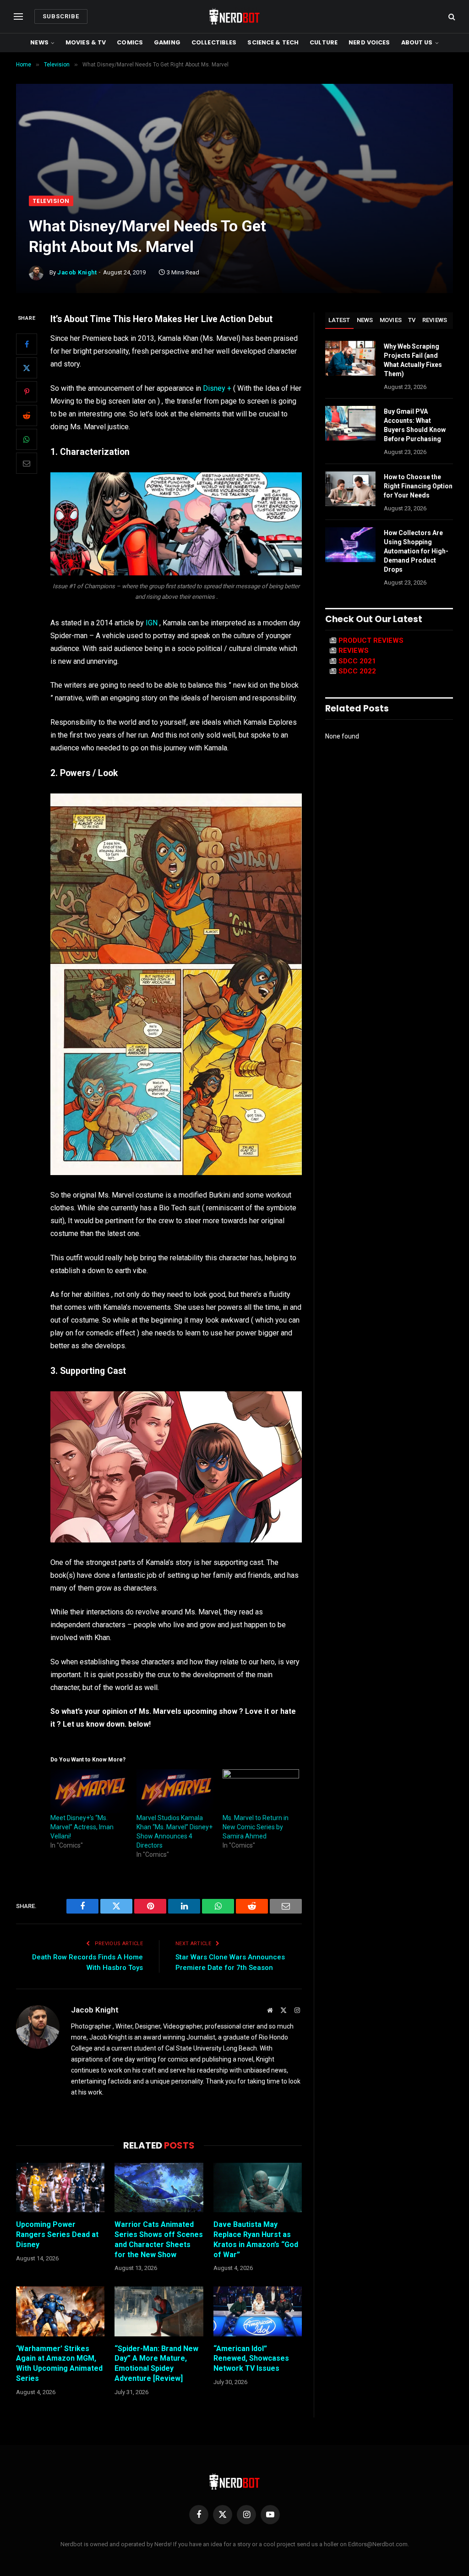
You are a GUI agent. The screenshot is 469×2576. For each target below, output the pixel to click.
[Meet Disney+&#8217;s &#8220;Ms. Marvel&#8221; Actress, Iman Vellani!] (89, 1791)
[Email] (27, 463)
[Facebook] (27, 344)
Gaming (167, 42)
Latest (339, 320)
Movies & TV (86, 42)
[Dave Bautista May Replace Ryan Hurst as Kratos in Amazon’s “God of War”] (258, 2188)
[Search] (451, 17)
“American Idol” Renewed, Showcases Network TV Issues (251, 2359)
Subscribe (61, 16)
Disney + (218, 388)
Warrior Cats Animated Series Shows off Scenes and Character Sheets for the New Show (159, 2239)
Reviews (435, 320)
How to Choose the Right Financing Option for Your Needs (418, 486)
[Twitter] (27, 368)
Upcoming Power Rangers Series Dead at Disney (57, 2234)
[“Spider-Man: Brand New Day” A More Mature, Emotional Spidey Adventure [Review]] (159, 2311)
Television (51, 201)
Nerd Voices (369, 42)
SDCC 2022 (357, 671)
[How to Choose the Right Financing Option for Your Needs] (350, 489)
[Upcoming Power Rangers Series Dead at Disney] (60, 2188)
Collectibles (214, 42)
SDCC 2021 (357, 661)
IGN (152, 623)
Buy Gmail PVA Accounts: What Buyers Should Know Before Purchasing (415, 425)
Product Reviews (371, 640)
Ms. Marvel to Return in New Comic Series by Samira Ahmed (256, 1827)
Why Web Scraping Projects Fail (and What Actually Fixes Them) (413, 360)
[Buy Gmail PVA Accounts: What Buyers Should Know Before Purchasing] (350, 423)
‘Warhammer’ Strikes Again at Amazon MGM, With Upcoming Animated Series (59, 2363)
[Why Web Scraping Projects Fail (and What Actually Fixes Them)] (350, 358)
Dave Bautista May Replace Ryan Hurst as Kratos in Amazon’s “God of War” (256, 2239)
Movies (391, 320)
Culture (324, 42)
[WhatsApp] (27, 439)
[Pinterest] (27, 392)
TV (412, 320)
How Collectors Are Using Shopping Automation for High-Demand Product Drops (416, 551)
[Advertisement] (234, 127)
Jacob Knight (77, 272)
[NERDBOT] (234, 16)
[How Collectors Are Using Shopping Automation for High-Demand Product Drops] (350, 545)
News (39, 42)
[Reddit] (27, 416)
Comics (130, 42)
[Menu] (18, 17)
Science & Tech (273, 42)
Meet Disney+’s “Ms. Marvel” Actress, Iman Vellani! (82, 1827)
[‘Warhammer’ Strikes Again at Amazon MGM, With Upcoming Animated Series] (60, 2311)
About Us (417, 42)
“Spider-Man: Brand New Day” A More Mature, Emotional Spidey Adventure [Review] (156, 2363)
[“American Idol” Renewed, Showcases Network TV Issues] (258, 2311)
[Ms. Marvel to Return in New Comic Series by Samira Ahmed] (261, 1791)
